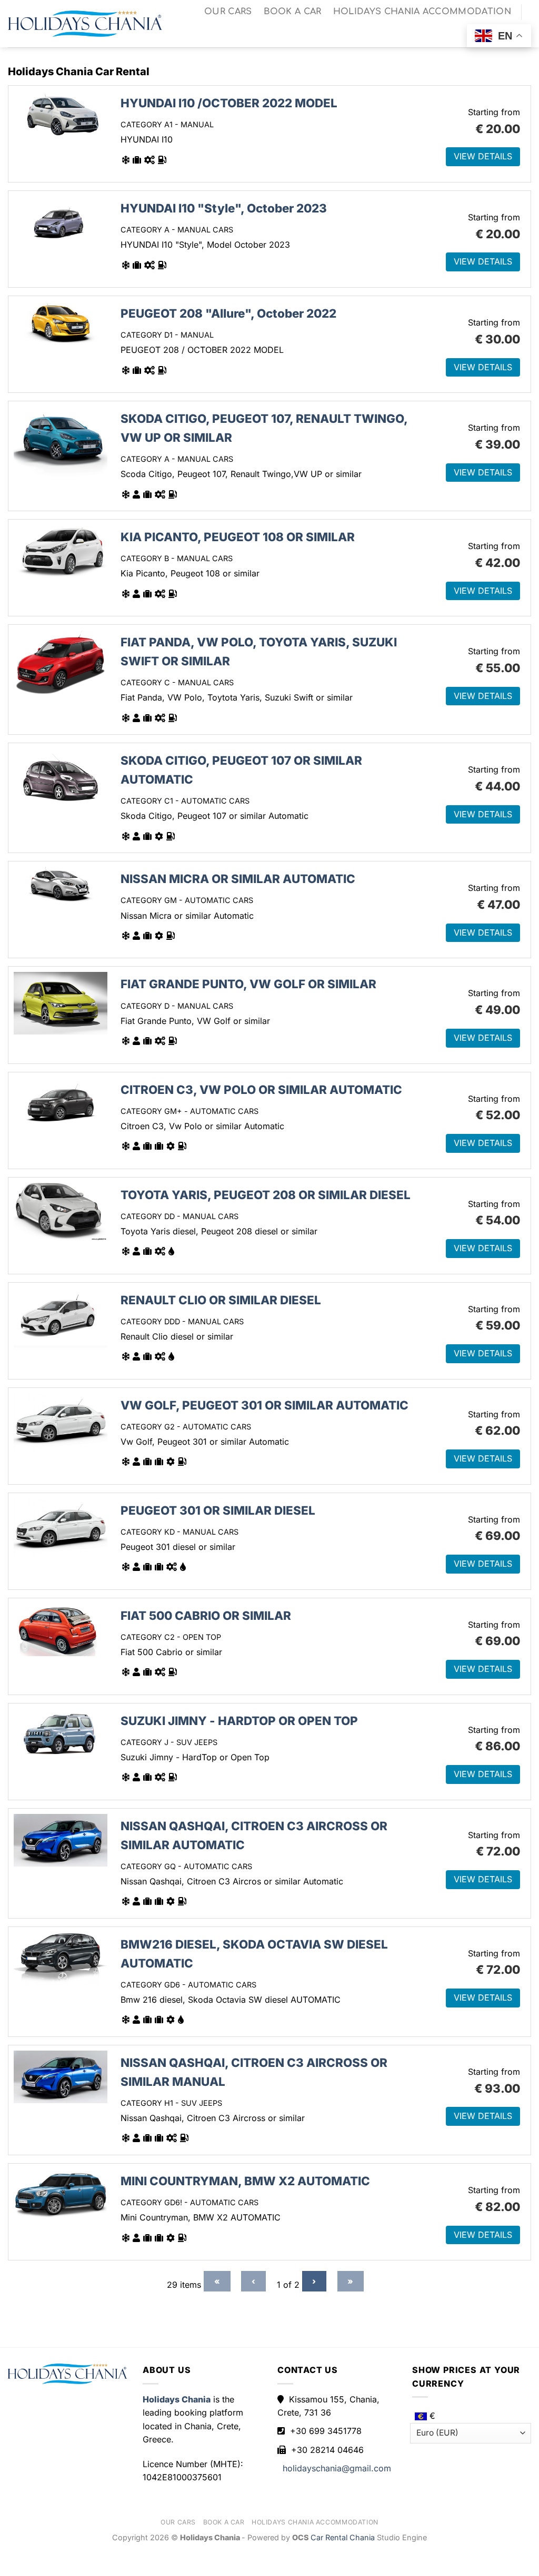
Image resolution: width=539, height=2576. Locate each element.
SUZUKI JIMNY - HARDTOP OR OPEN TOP (239, 1721)
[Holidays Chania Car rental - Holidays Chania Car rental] (85, 24)
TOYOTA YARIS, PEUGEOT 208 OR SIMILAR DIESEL (266, 1195)
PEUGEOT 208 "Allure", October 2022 (228, 313)
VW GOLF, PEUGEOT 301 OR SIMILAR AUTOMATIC (264, 1405)
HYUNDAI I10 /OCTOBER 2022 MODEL (229, 103)
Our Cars (228, 12)
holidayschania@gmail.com (337, 2468)
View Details (483, 156)
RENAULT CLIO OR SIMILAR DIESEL (221, 1300)
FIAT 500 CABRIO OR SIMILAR (206, 1615)
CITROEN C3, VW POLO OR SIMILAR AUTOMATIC (261, 1089)
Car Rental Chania (344, 2537)
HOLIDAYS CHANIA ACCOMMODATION (422, 12)
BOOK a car (293, 12)
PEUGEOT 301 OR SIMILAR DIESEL (218, 1510)
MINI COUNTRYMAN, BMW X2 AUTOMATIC (245, 2181)
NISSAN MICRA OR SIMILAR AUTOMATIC (238, 879)
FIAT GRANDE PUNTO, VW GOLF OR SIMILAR (248, 984)
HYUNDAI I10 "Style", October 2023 (224, 208)
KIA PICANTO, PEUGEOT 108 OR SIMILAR (238, 537)
